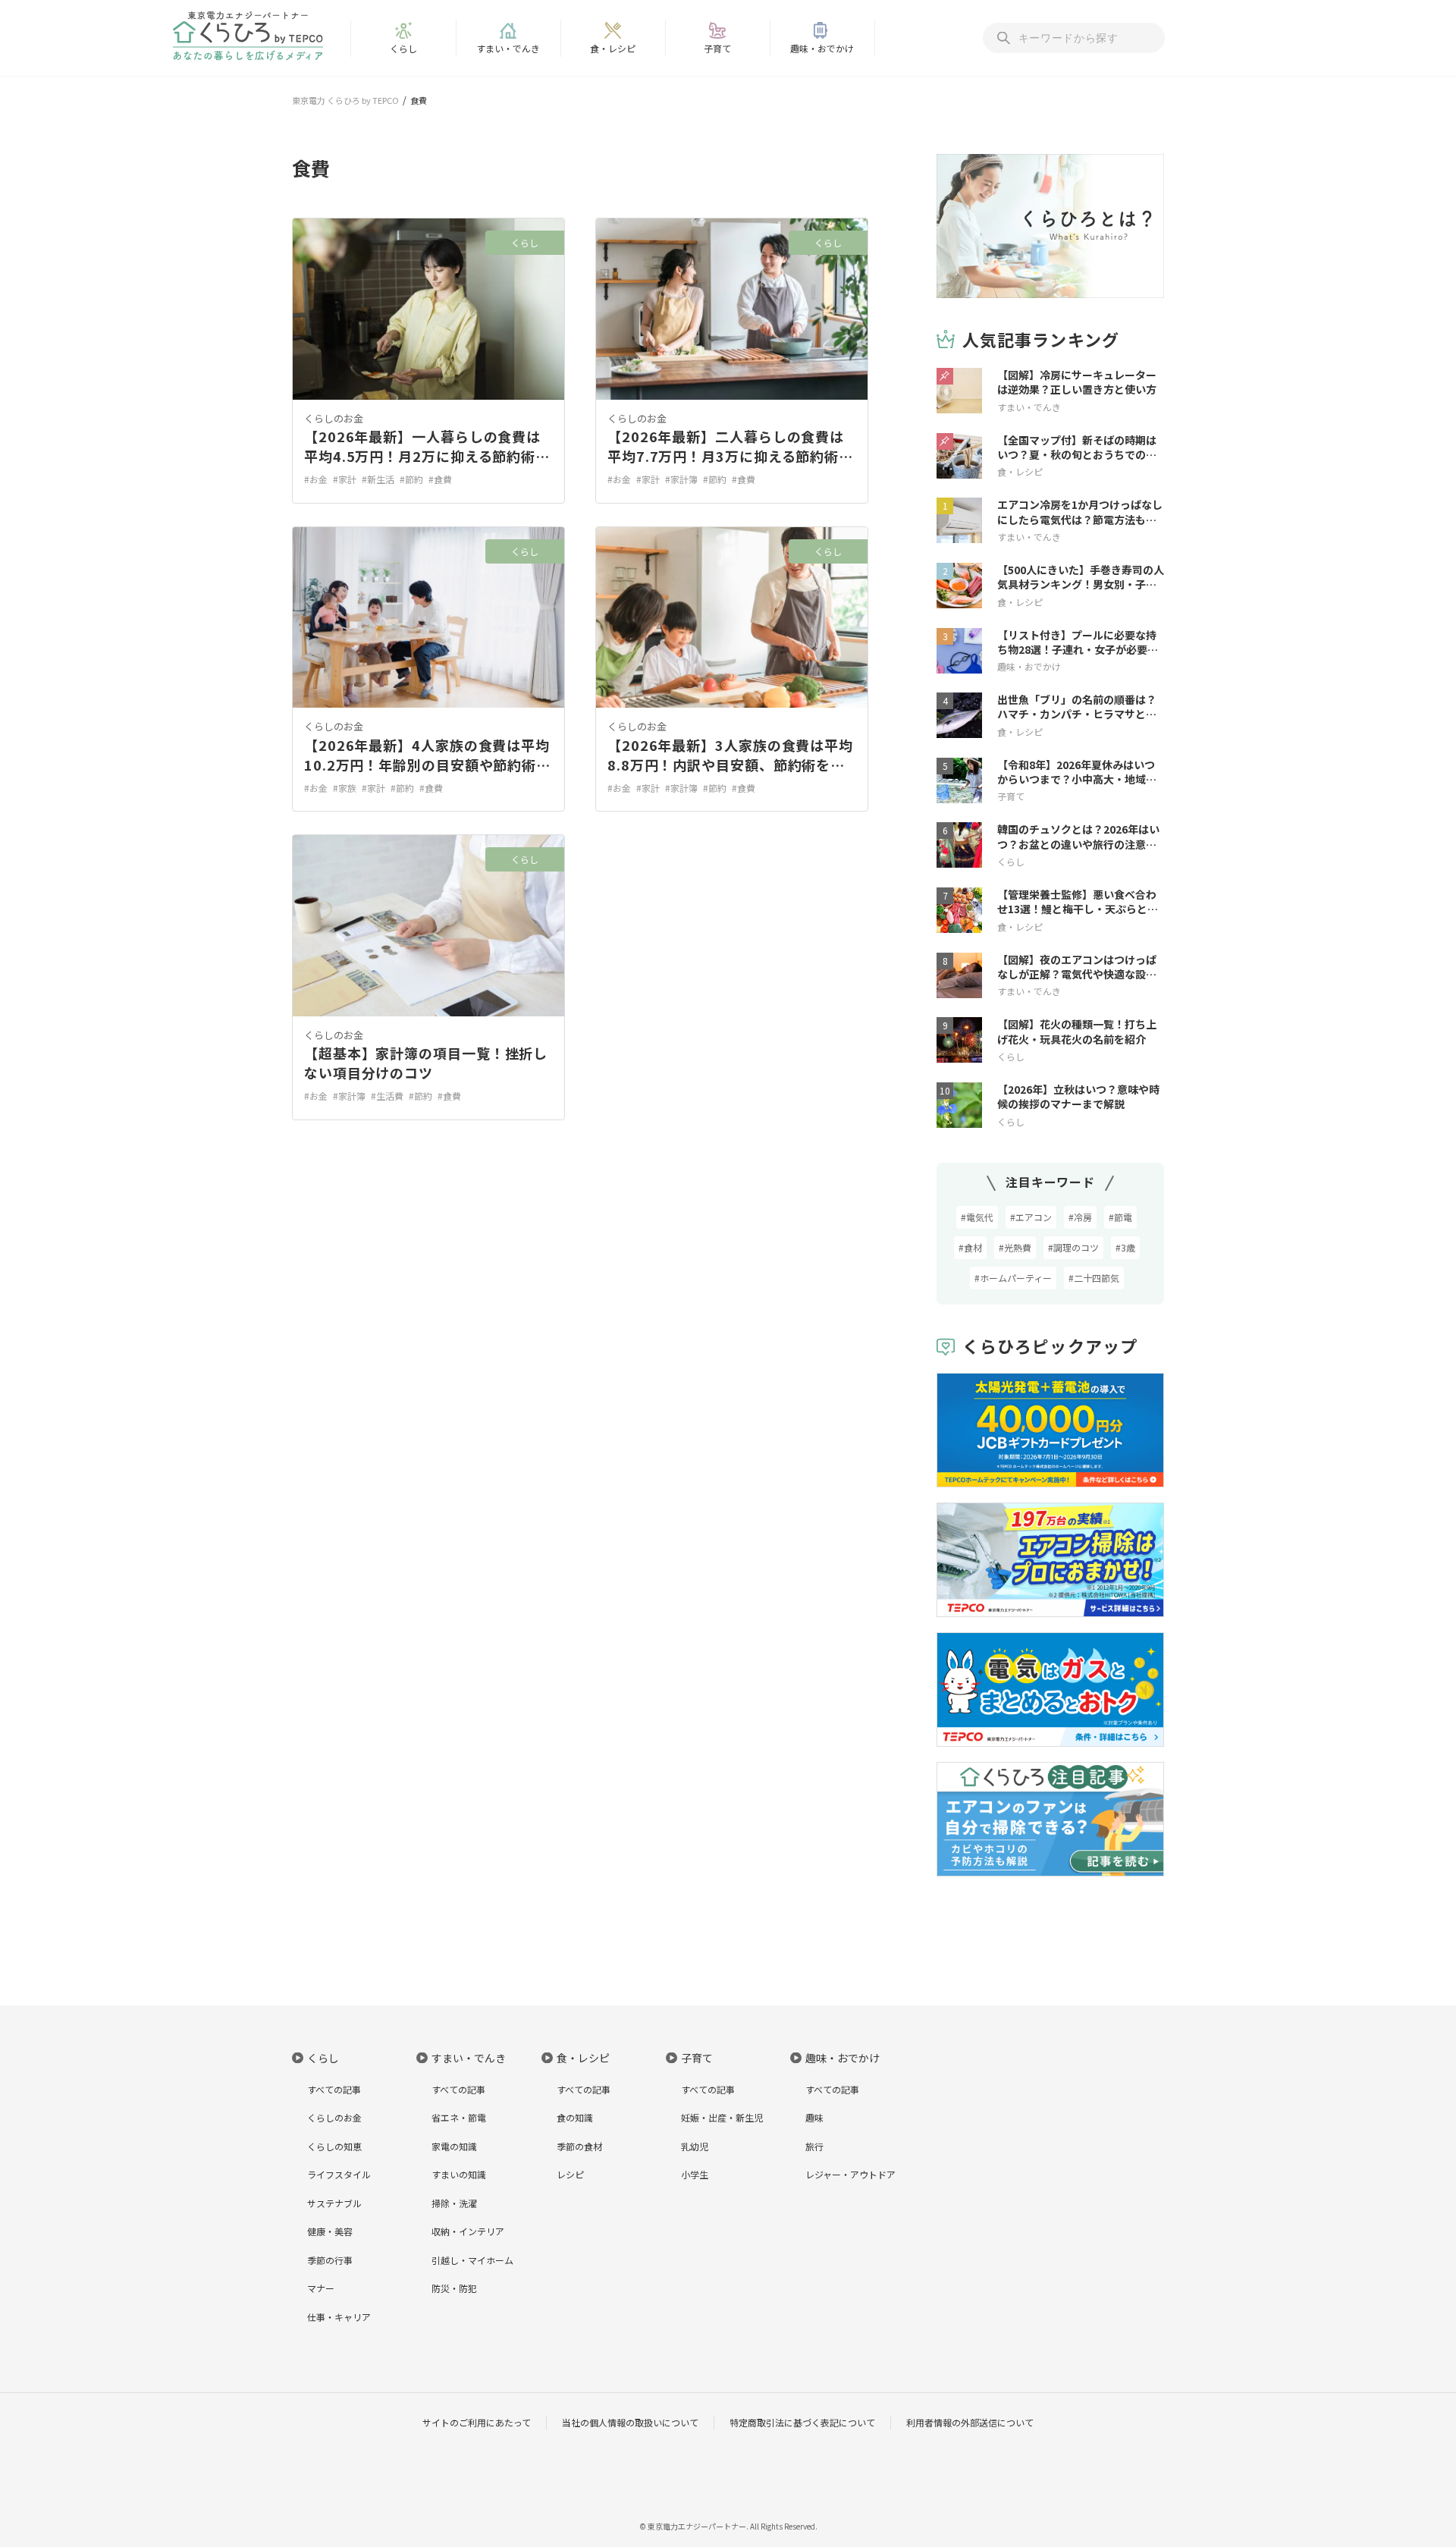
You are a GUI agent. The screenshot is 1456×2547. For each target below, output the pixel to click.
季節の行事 (330, 2260)
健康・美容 (330, 2231)
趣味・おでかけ (822, 48)
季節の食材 (579, 2146)
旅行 (814, 2146)
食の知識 (575, 2117)
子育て (717, 48)
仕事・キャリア (339, 2317)
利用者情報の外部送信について (970, 2422)
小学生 (695, 2174)
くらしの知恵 (334, 2146)
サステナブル (334, 2203)
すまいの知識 (459, 2174)
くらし (403, 48)
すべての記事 (334, 2089)
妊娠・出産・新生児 (722, 2117)
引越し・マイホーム (472, 2260)
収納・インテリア (468, 2231)
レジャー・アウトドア (850, 2174)
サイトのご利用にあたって (477, 2422)
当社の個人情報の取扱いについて (630, 2422)
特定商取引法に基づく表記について (802, 2422)
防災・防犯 (454, 2288)
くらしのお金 (334, 418)
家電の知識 (454, 2146)
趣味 (814, 2117)
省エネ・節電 (459, 2117)
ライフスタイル (339, 2174)
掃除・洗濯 (454, 2203)
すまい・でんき (508, 48)
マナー (321, 2288)
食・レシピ (613, 48)
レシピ (570, 2174)
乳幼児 (695, 2146)
